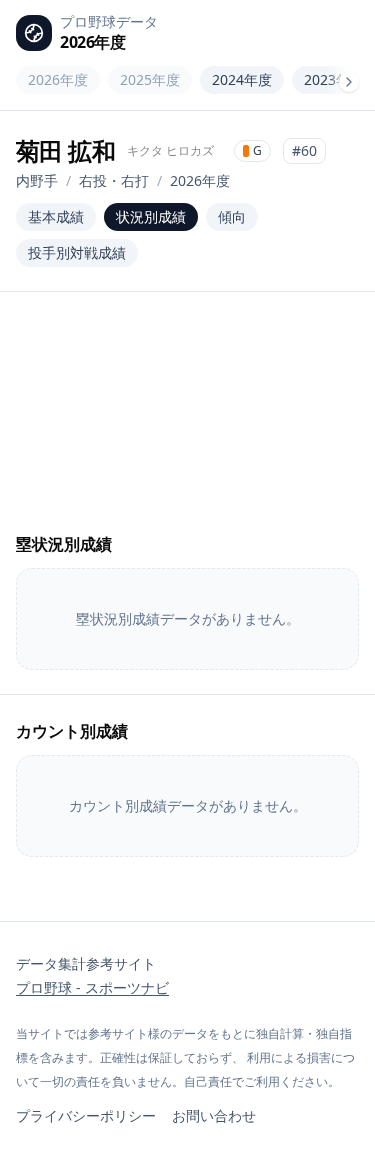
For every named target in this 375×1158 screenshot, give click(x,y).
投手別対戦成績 (77, 252)
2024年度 (242, 79)
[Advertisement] (187, 424)
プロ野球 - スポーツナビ (92, 987)
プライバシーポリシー (86, 1115)
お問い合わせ (214, 1115)
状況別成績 (151, 216)
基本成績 (56, 216)
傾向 (232, 216)
